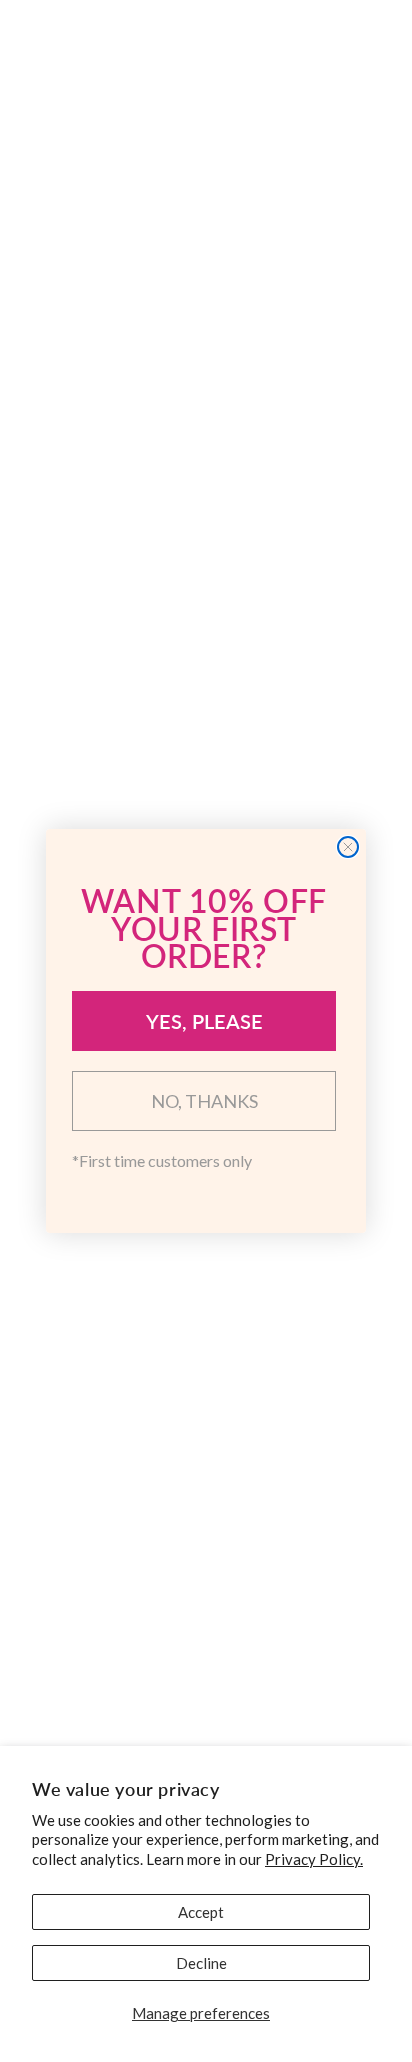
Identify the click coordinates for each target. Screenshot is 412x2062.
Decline (201, 1963)
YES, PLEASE (204, 1021)
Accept (201, 1912)
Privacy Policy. (314, 1859)
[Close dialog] (348, 847)
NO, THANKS (204, 1101)
